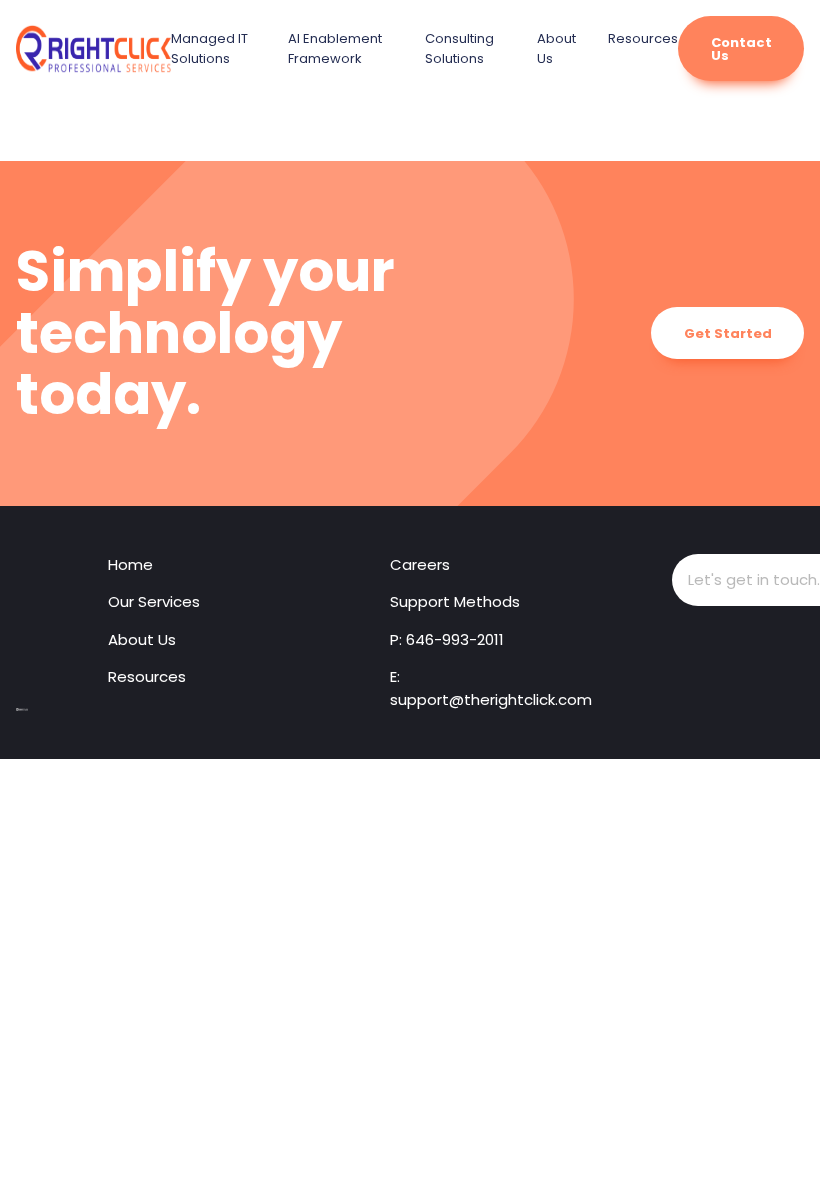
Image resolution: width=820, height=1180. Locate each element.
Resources (643, 38)
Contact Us (741, 49)
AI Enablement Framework (335, 48)
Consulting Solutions (459, 48)
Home (130, 564)
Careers (420, 564)
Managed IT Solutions (209, 48)
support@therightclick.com (491, 699)
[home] (22, 709)
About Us (142, 639)
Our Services (154, 601)
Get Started (728, 333)
